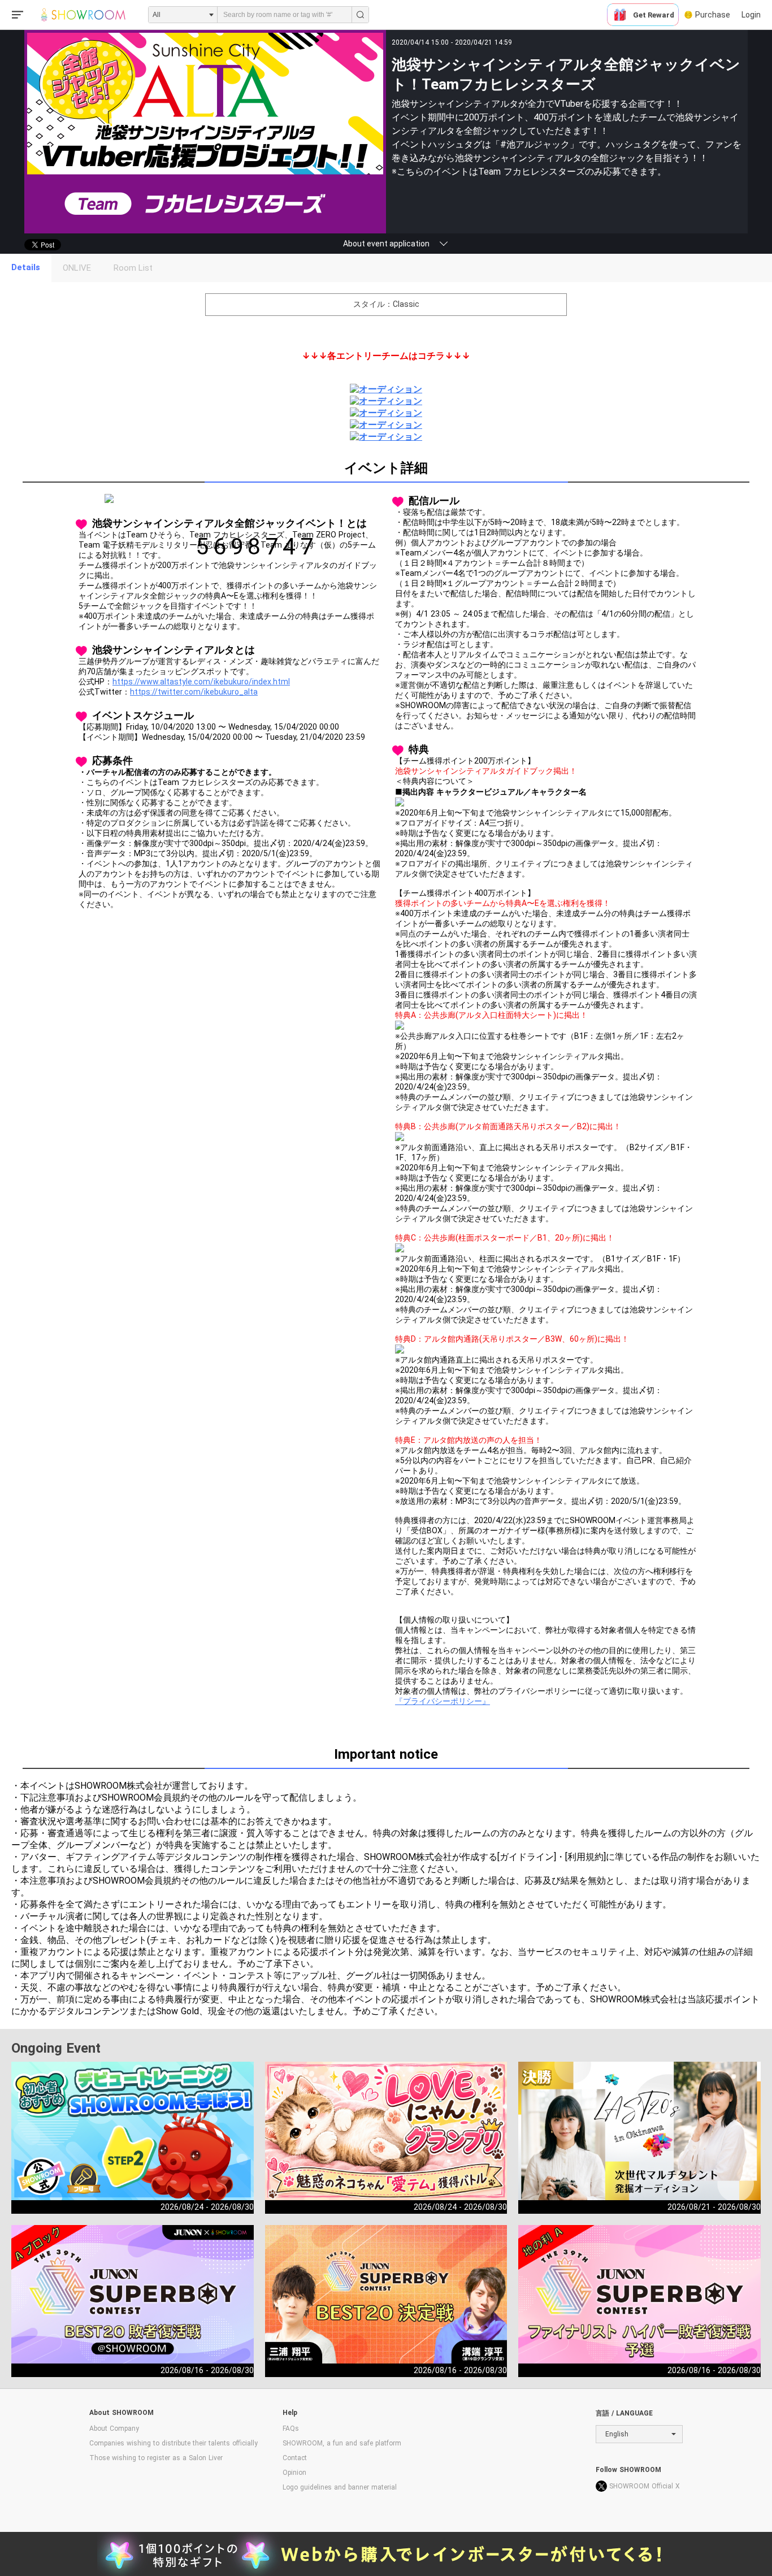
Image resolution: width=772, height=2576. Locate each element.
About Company (114, 2428)
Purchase (713, 15)
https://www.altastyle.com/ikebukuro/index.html (201, 682)
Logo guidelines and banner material (340, 2487)
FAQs (291, 2428)
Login (751, 15)
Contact (295, 2458)
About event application (386, 244)
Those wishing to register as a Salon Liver (156, 2458)
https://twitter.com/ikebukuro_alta (194, 692)
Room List (133, 268)
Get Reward (654, 15)
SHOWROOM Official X (645, 2486)
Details (26, 267)
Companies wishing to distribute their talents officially (174, 2443)
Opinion (294, 2473)
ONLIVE (77, 268)
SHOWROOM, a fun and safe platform (342, 2443)
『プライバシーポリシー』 (443, 1701)
